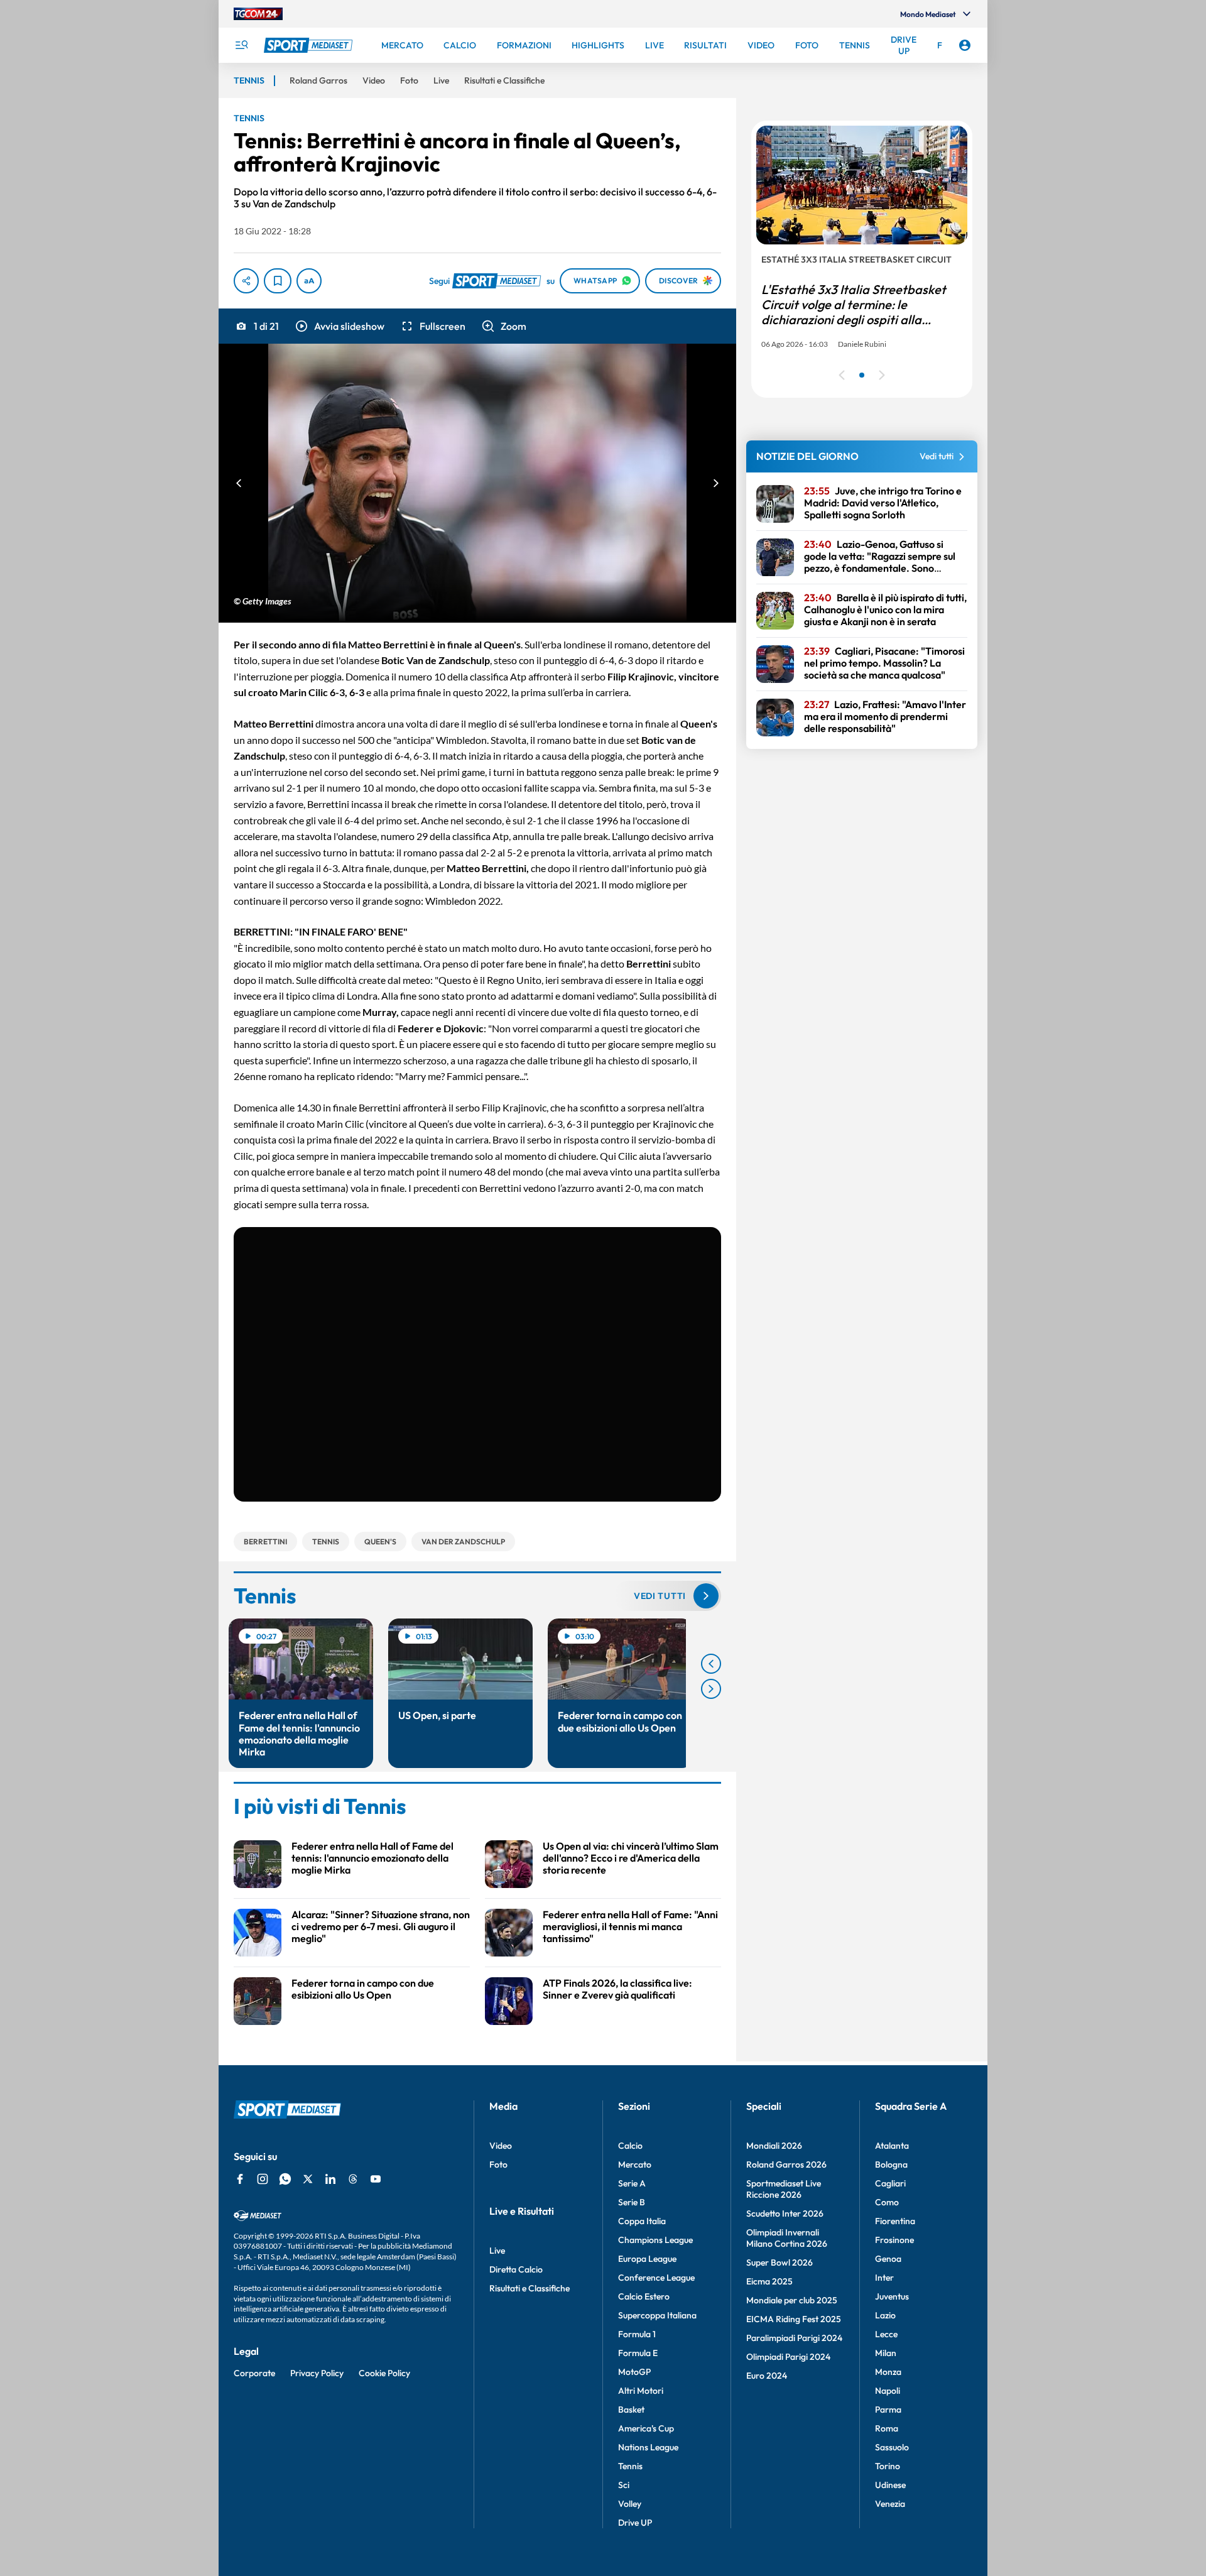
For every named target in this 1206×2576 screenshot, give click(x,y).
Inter (884, 2278)
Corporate (254, 2373)
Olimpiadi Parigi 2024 (788, 2357)
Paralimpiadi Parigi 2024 (794, 2338)
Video (501, 2146)
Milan (886, 2353)
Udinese (890, 2485)
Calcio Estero (644, 2296)
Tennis (630, 2466)
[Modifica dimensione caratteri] (309, 281)
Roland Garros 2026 (786, 2164)
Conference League (656, 2278)
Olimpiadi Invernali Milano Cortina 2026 (787, 2238)
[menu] (241, 45)
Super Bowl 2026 (780, 2262)
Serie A (632, 2183)
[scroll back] (711, 1664)
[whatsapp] (285, 2179)
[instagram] (263, 2179)
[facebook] (240, 2179)
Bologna (891, 2164)
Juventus (892, 2296)
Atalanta (892, 2146)
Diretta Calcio (516, 2269)
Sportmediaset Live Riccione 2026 (784, 2189)
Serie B (632, 2202)
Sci (624, 2485)
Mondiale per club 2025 (792, 2300)
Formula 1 (637, 2334)
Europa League (647, 2259)
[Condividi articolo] (246, 281)
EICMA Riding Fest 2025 (794, 2319)
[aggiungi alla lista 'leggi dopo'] (278, 281)
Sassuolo (892, 2447)
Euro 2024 (767, 2376)
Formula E (638, 2353)
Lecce (886, 2334)
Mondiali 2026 (774, 2146)
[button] (339, 326)
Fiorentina (895, 2221)
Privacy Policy (317, 2373)
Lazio (885, 2315)
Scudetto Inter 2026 (785, 2213)
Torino (888, 2466)
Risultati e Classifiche (530, 2288)
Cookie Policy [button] (384, 2373)
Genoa (888, 2259)
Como (887, 2202)
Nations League (648, 2447)
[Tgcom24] (258, 14)
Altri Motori (641, 2391)
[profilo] (965, 45)
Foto (498, 2164)
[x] (308, 2179)
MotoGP (634, 2372)
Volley (630, 2504)
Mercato (635, 2164)
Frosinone (894, 2240)
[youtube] (376, 2179)
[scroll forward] (711, 1689)
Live (497, 2251)
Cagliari (890, 2183)
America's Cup (646, 2428)
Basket (631, 2410)
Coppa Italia (642, 2221)
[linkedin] (330, 2179)
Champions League (655, 2240)
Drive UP (635, 2523)
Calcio (630, 2146)
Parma (888, 2410)
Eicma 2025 (769, 2281)
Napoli (888, 2391)
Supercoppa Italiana (657, 2315)
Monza (888, 2372)
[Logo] (310, 45)
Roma (887, 2428)
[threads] (353, 2179)
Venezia (890, 2504)
